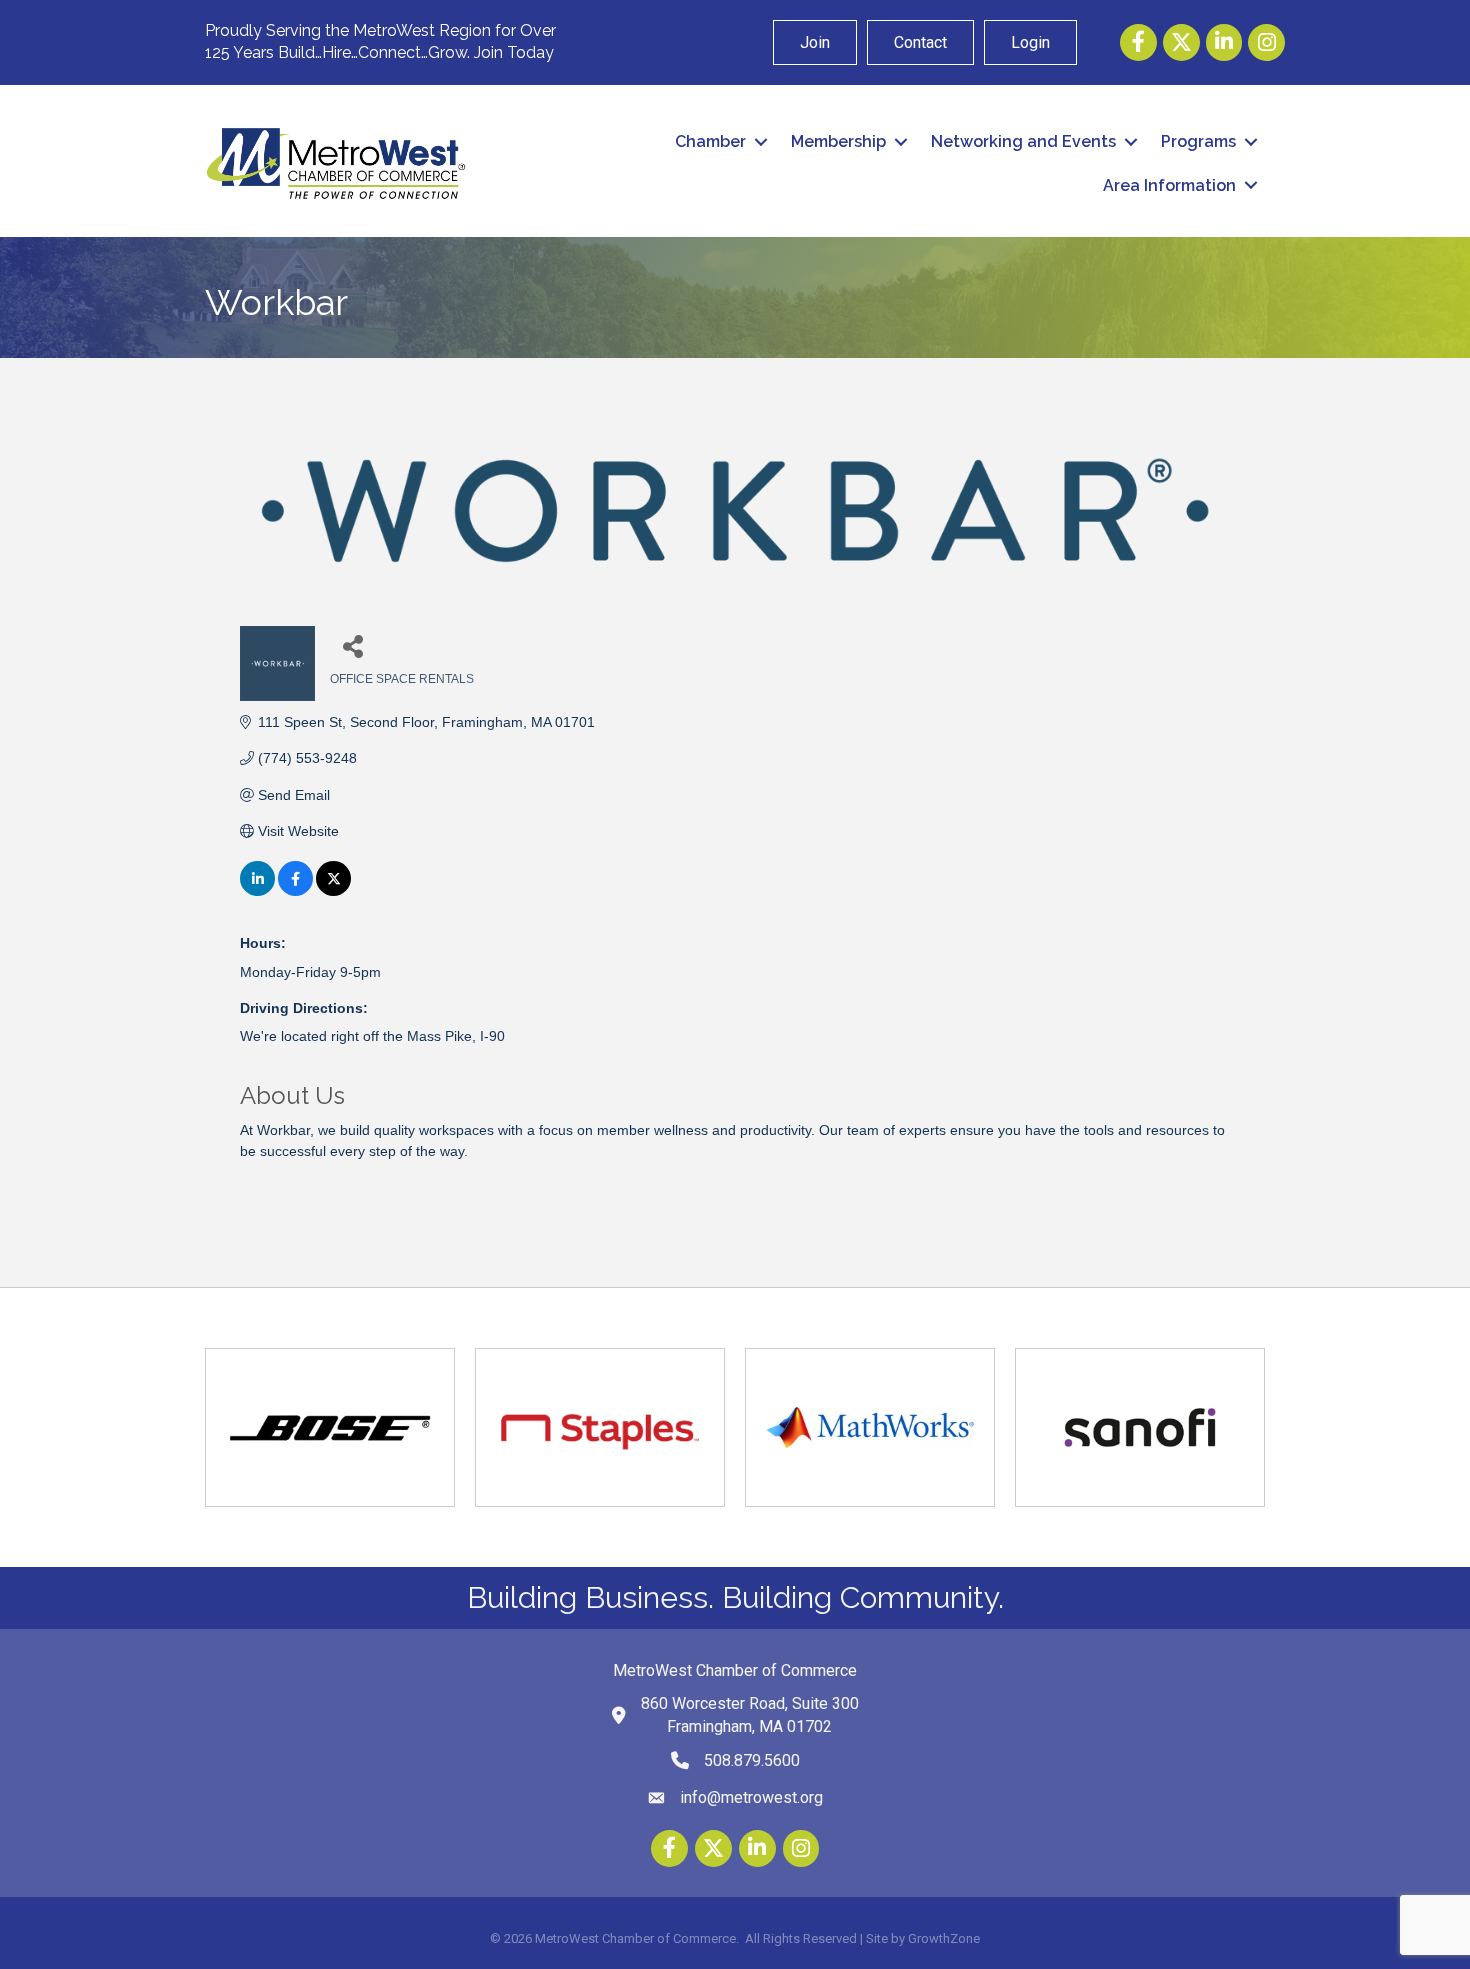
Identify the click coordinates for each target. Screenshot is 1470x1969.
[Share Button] (352, 645)
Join (815, 42)
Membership (838, 141)
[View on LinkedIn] (257, 891)
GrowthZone (944, 1938)
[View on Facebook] (295, 891)
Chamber (710, 141)
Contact (920, 42)
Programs (1198, 141)
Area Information (1169, 185)
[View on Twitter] (333, 891)
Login (1030, 42)
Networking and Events (1023, 141)
